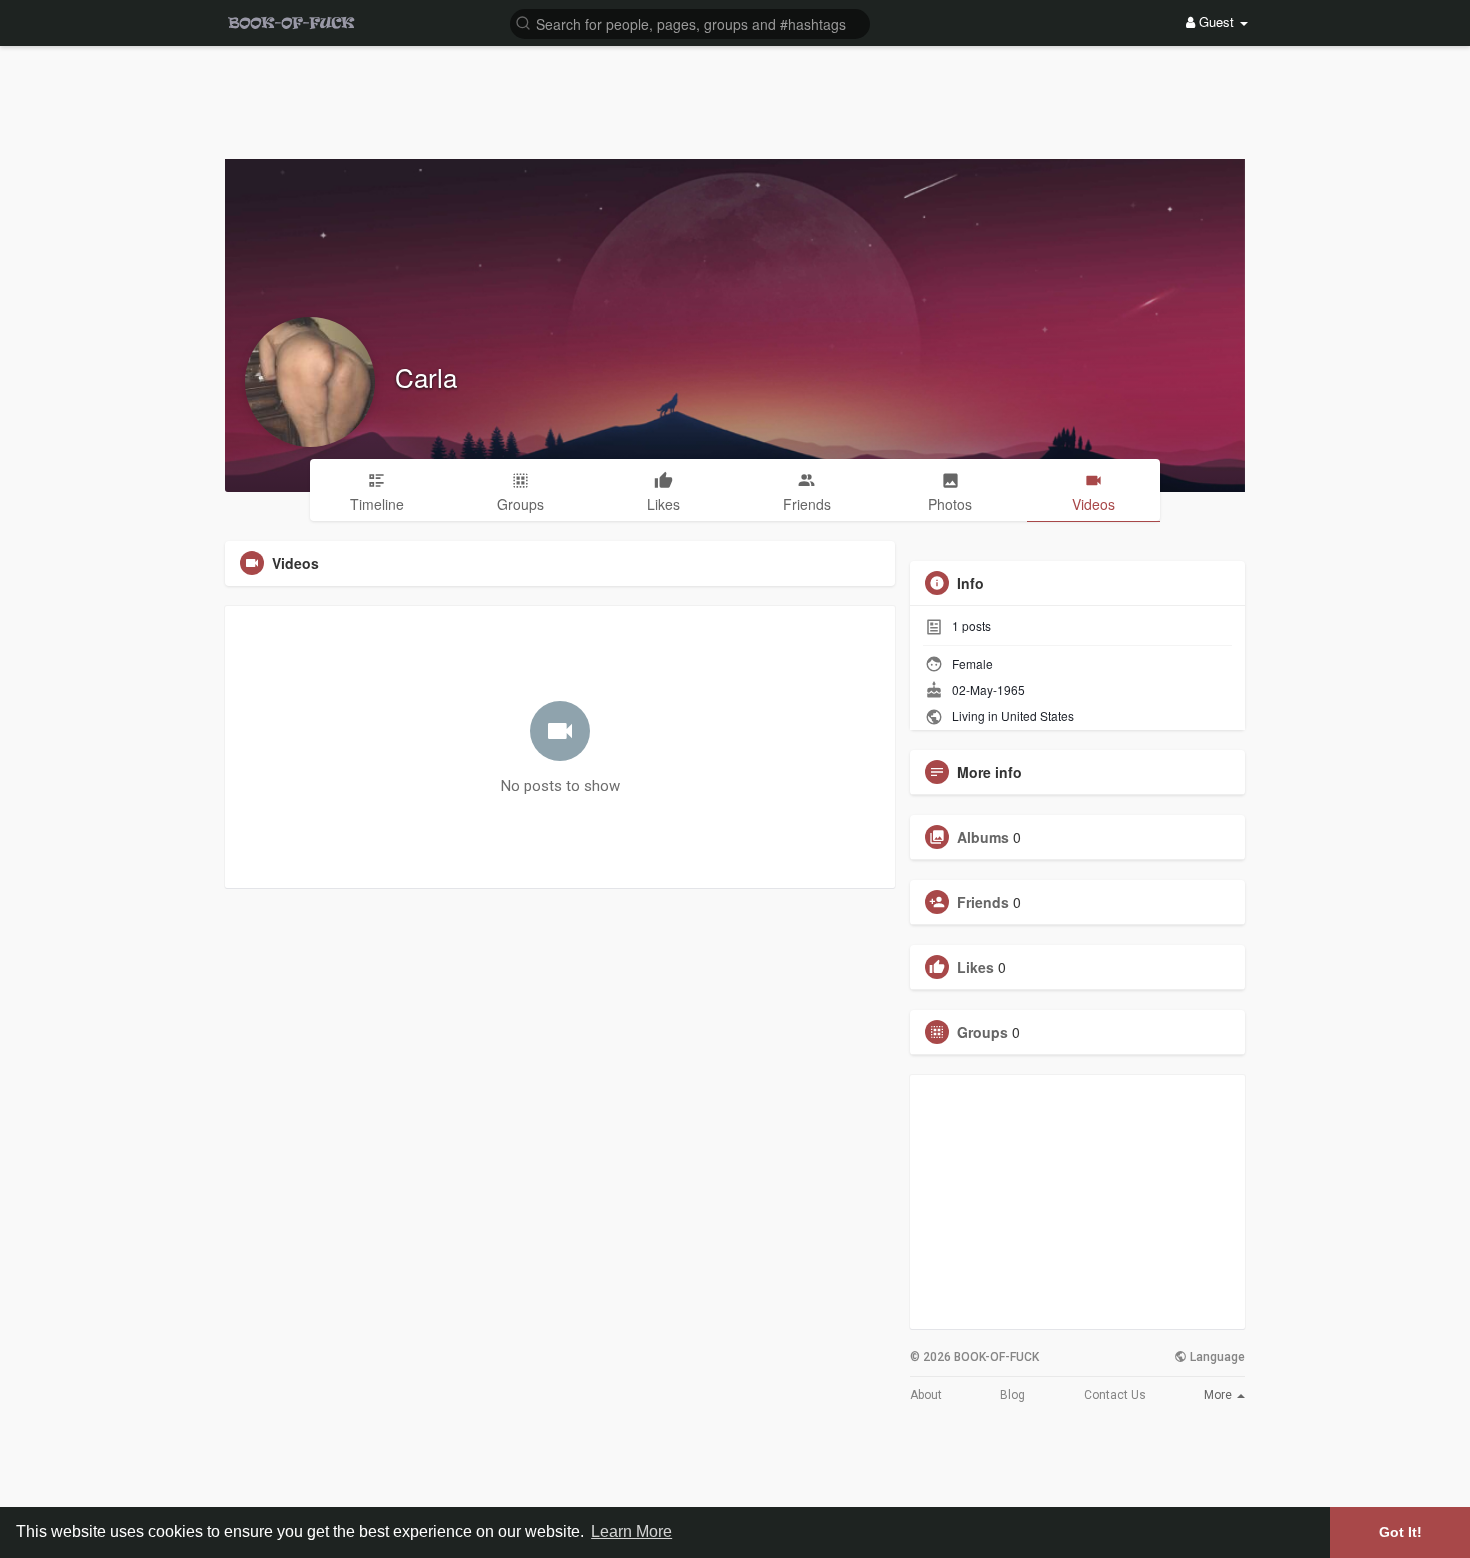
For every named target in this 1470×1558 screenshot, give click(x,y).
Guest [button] (1216, 21)
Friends (983, 902)
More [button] (1219, 1395)
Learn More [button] (631, 1531)
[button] (690, 22)
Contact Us (1115, 1395)
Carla (426, 376)
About (926, 1395)
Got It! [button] (1400, 1532)
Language (1216, 1357)
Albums (983, 837)
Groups (982, 1032)
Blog (1012, 1395)
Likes (975, 967)
